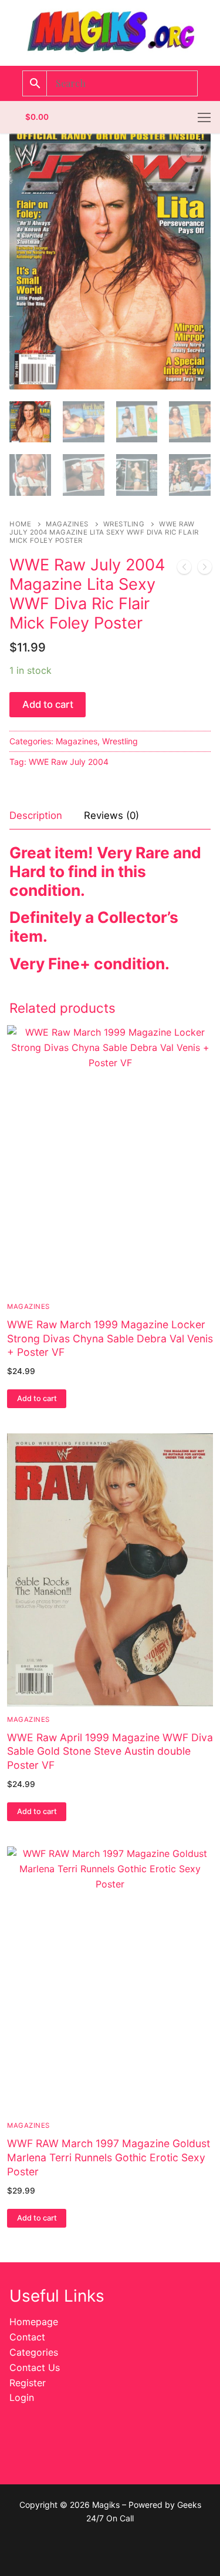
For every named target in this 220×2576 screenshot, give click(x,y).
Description (36, 815)
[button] (191, 153)
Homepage (34, 2322)
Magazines (67, 524)
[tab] (36, 816)
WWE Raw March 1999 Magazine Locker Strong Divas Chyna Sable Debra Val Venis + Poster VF (110, 1339)
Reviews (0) (111, 815)
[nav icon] (204, 117)
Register (28, 2383)
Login (22, 2397)
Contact (27, 2337)
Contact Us (35, 2367)
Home (20, 524)
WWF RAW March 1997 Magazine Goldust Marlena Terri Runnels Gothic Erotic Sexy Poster (109, 2157)
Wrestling (124, 524)
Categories (34, 2352)
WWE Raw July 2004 (69, 762)
